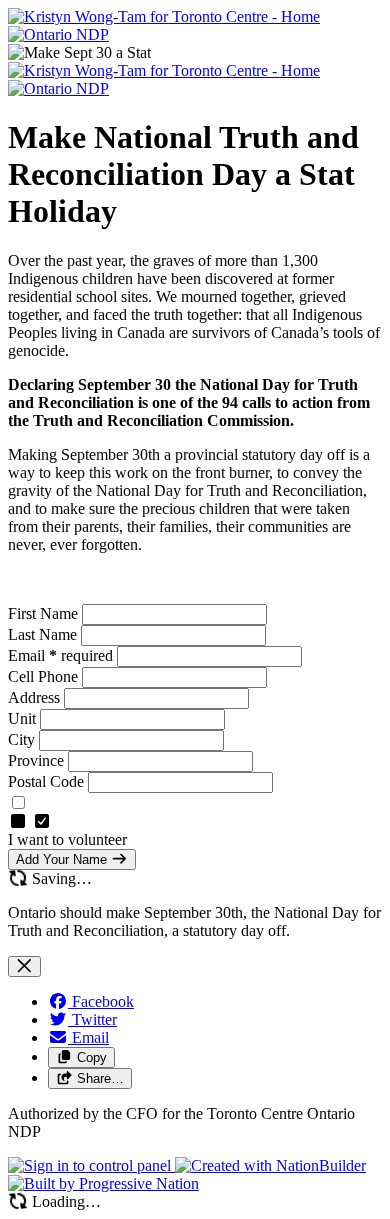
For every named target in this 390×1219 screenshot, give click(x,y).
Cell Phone (45, 676)
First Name (45, 613)
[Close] (24, 966)
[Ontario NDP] (58, 34)
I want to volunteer (67, 839)
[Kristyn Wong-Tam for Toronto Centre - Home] (164, 16)
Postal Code (48, 781)
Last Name (44, 634)
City (23, 739)
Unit (24, 718)
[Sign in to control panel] (91, 1165)
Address (36, 697)
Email (60, 655)
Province (38, 760)
